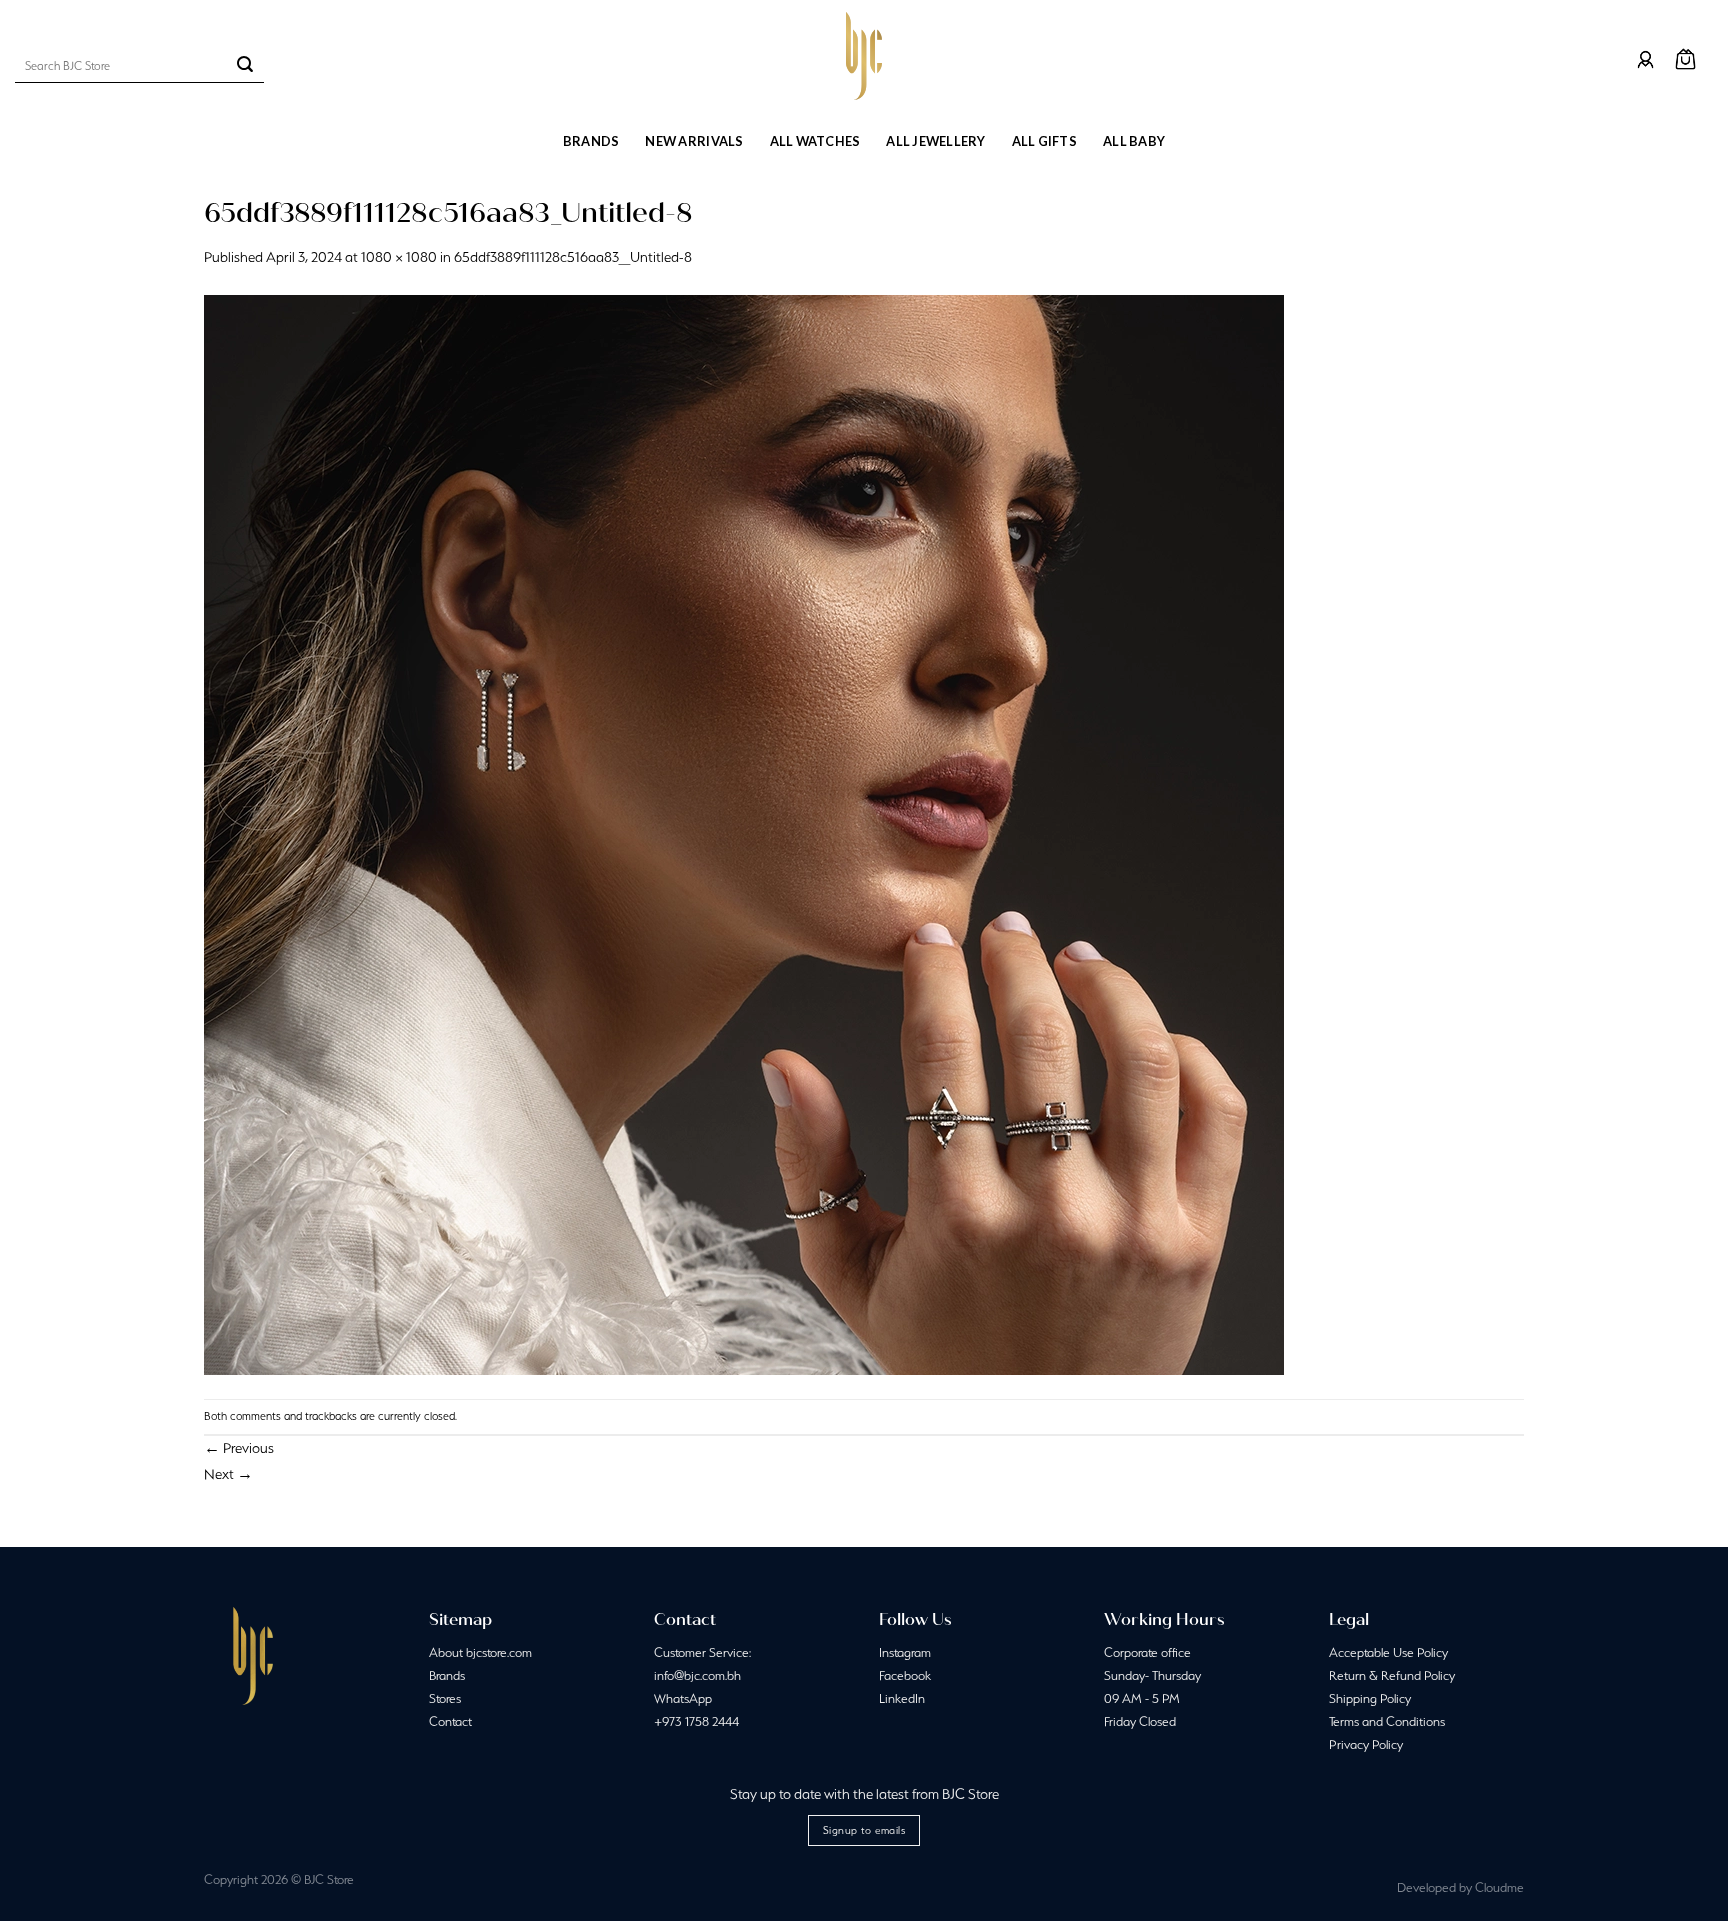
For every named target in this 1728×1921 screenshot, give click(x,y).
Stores (445, 1698)
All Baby (1134, 141)
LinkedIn (902, 1698)
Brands (591, 141)
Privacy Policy (1366, 1744)
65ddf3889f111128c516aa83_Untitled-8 (573, 257)
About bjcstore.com (480, 1652)
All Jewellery (935, 141)
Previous (239, 1448)
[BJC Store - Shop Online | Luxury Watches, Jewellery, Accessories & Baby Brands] (864, 56)
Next (228, 1474)
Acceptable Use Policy (1388, 1652)
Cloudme (1499, 1887)
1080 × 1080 (399, 257)
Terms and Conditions (1387, 1721)
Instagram (905, 1652)
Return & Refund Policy (1392, 1675)
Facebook (905, 1675)
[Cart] (1685, 59)
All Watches (815, 141)
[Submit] (245, 66)
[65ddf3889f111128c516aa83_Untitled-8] (744, 833)
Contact (450, 1721)
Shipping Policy (1370, 1698)
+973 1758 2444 (696, 1721)
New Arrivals (694, 141)
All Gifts (1044, 141)
